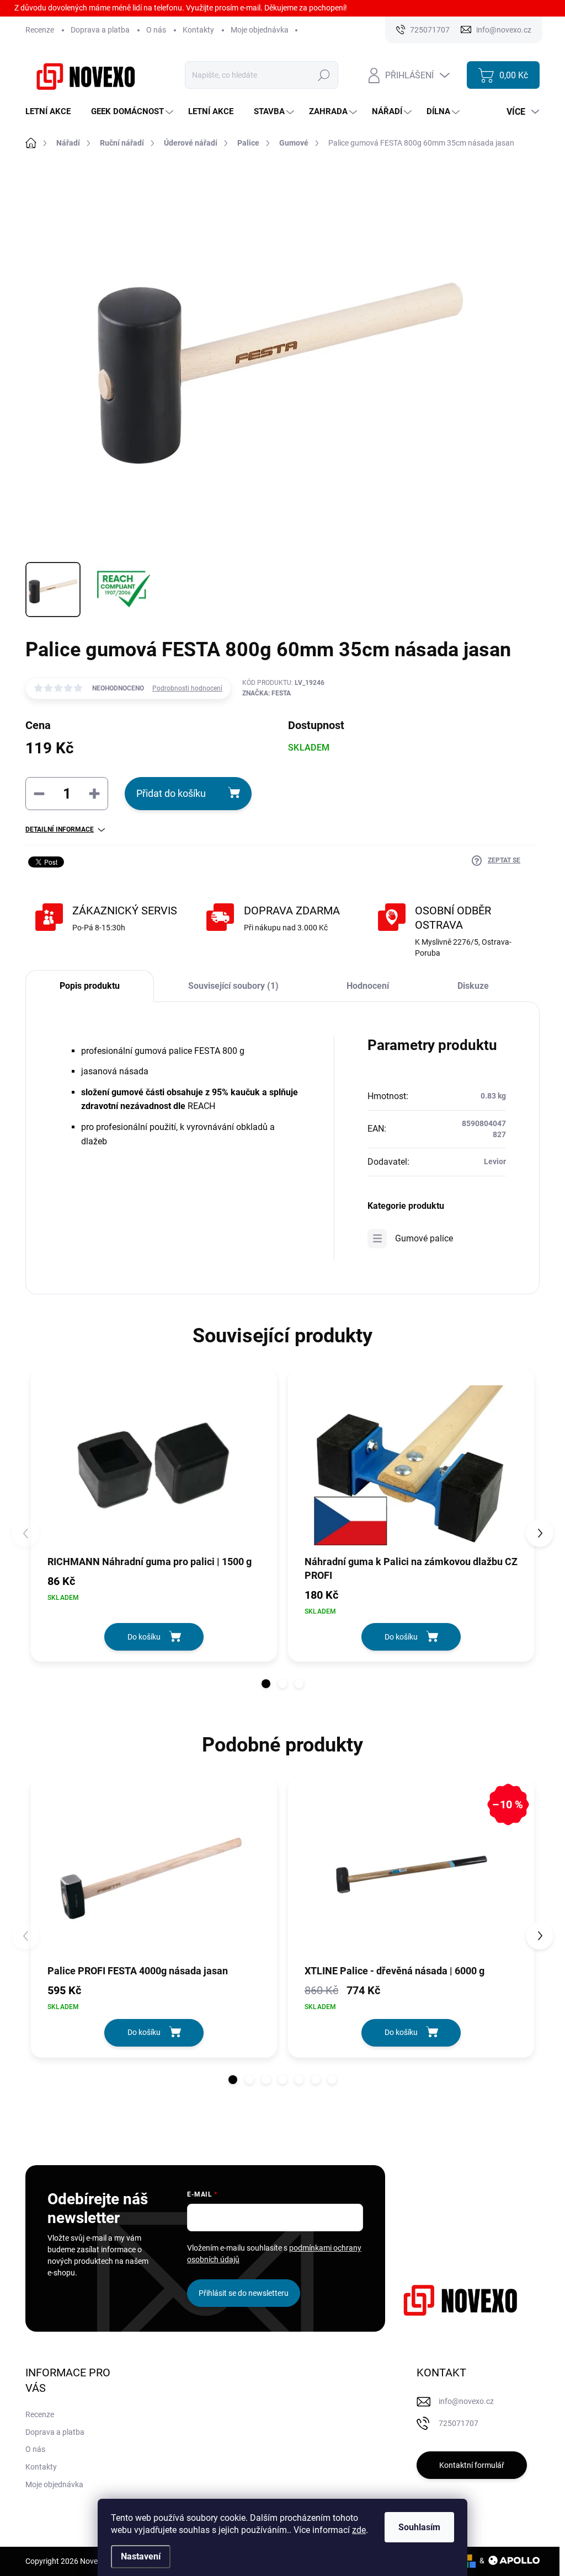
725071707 (459, 2423)
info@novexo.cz (466, 2401)
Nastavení (141, 2556)
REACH (201, 1106)
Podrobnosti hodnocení (187, 688)
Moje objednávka (260, 30)
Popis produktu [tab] (90, 986)
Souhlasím (419, 2527)
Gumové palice (424, 1238)
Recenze (40, 30)
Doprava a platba (100, 30)
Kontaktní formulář (472, 2465)
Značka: (266, 693)
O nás (156, 30)
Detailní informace (60, 829)
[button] (266, 1684)
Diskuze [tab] (473, 986)
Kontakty (198, 30)
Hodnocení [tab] (368, 986)
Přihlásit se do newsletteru (244, 2293)
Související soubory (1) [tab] (233, 986)
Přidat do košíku (171, 793)
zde (359, 2530)
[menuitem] (52, 112)
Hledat (324, 75)
